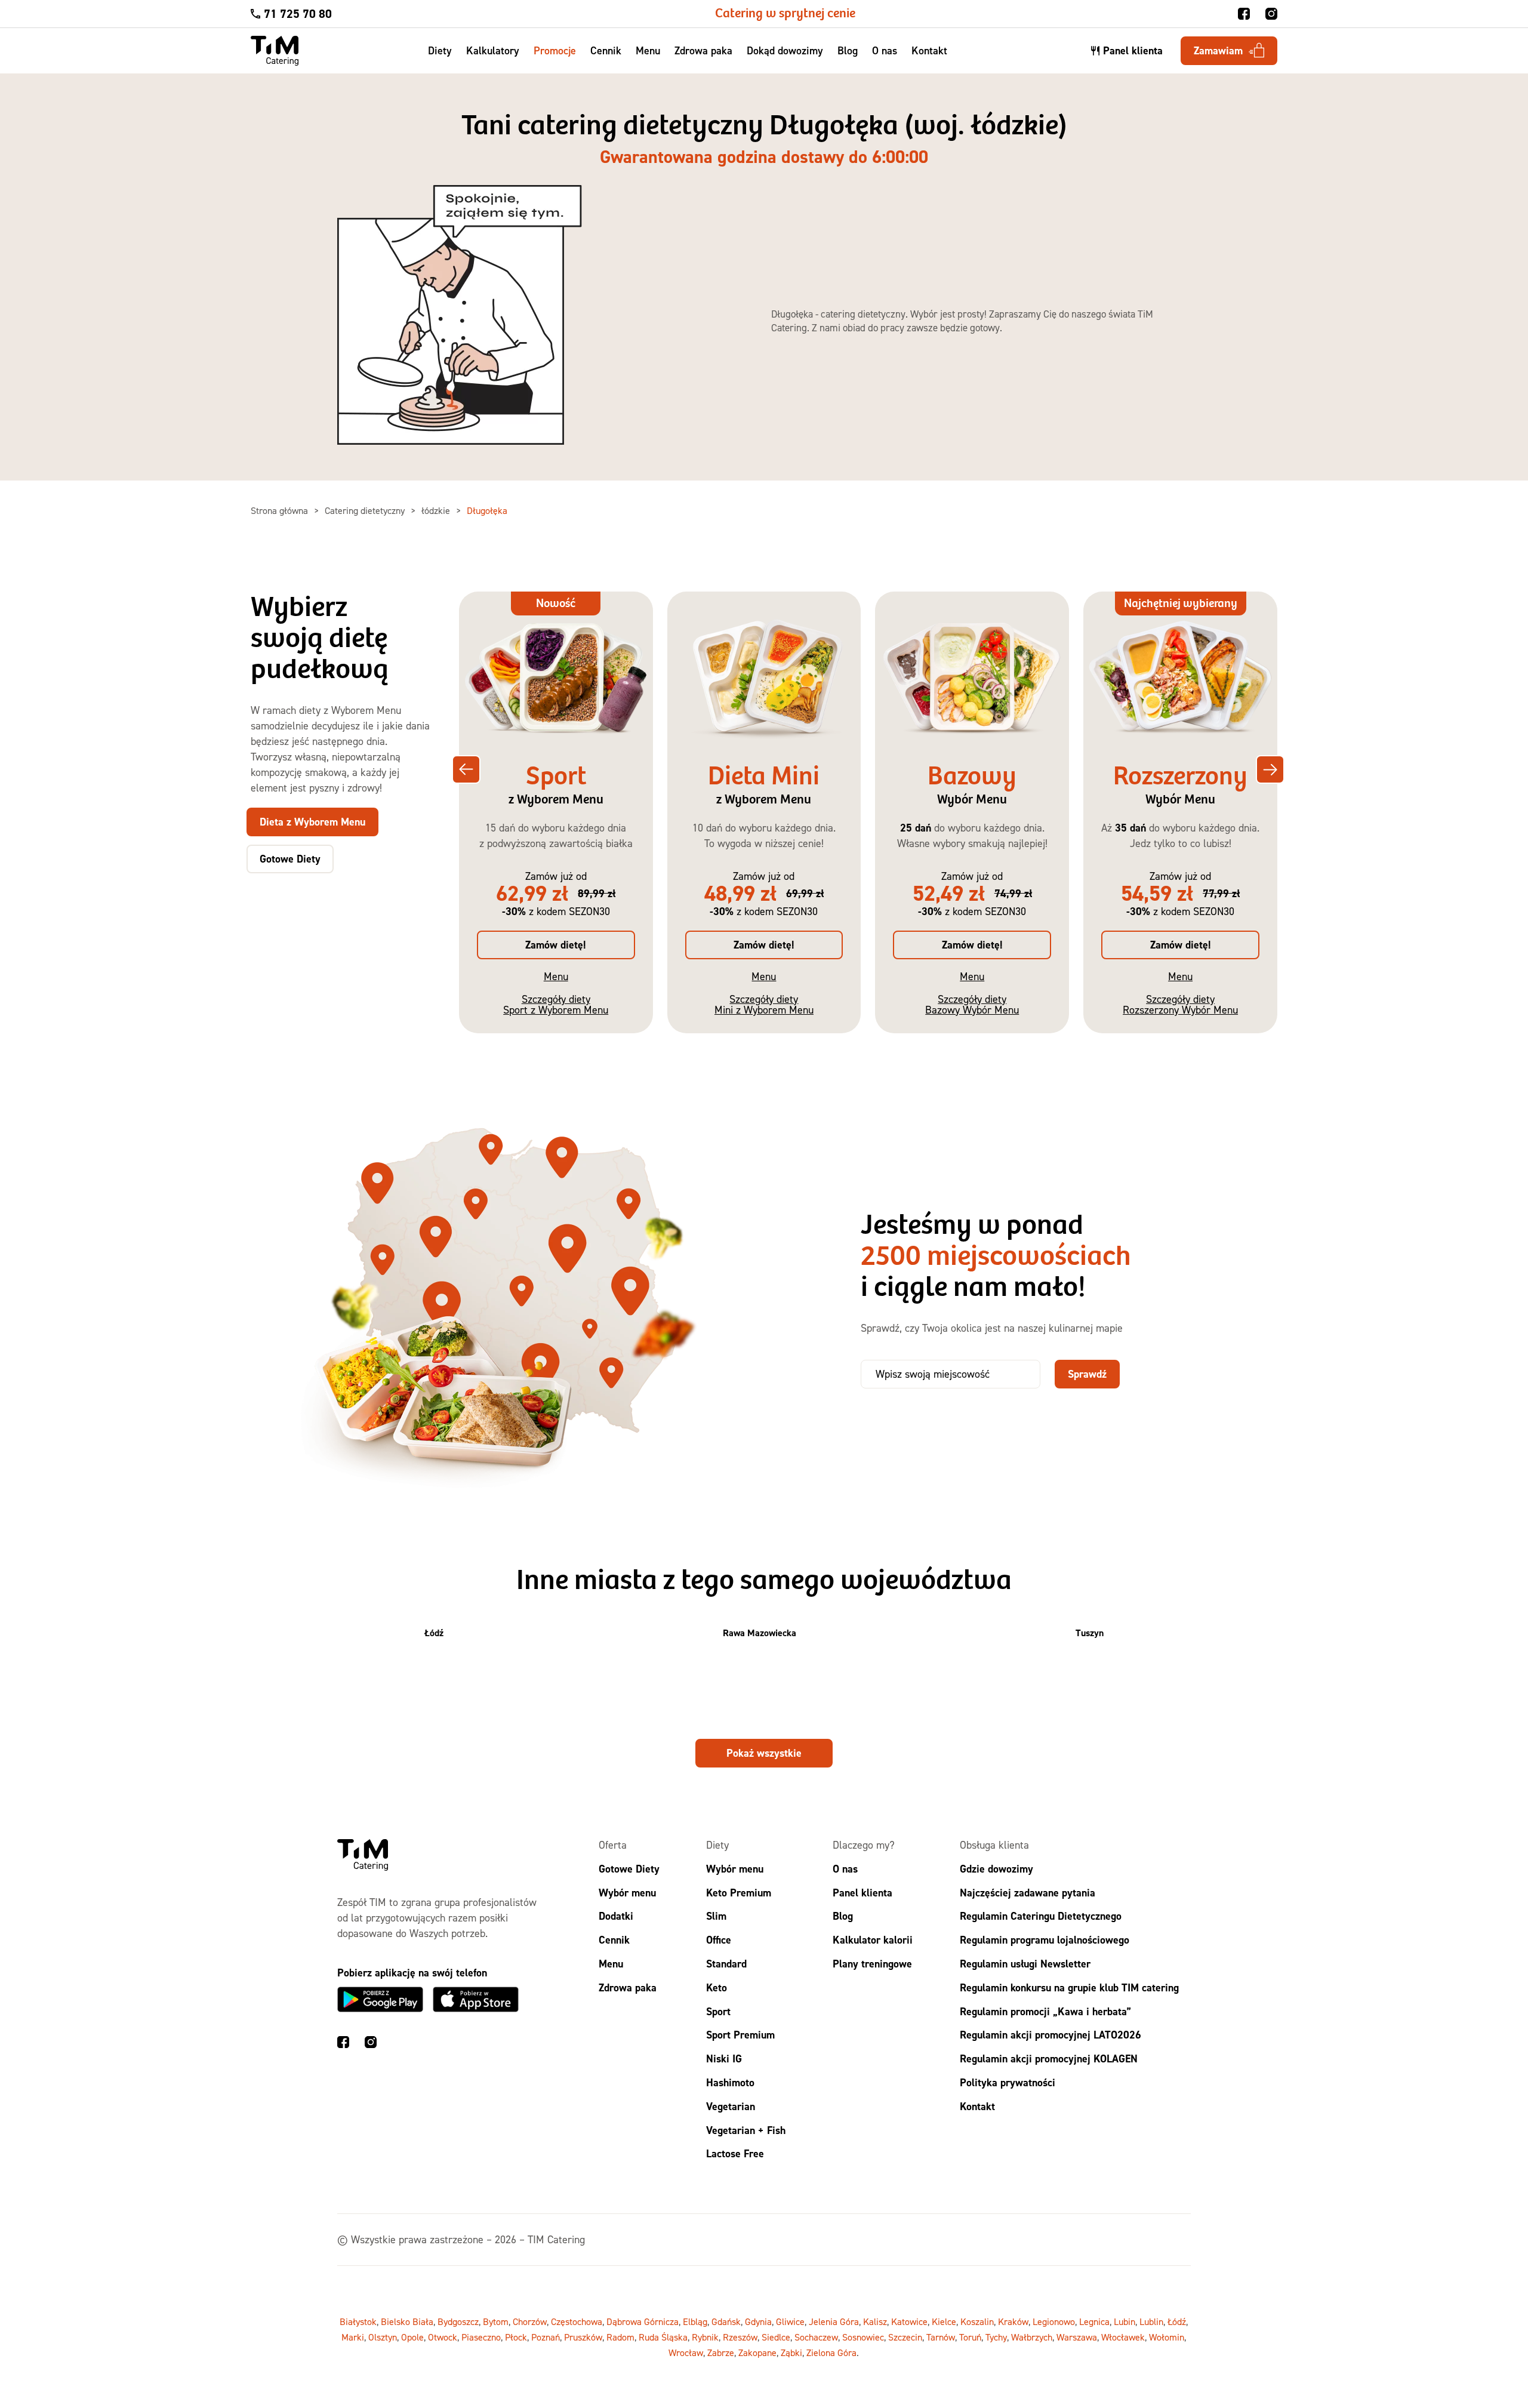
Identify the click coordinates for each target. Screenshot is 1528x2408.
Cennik (606, 50)
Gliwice (790, 2321)
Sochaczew (816, 2337)
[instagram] (1271, 14)
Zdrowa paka (703, 50)
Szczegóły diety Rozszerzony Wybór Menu (1180, 1004)
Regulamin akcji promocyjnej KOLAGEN (1049, 2058)
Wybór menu (627, 1892)
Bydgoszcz (458, 2321)
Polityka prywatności (1008, 2082)
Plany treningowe (872, 1964)
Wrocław (686, 2352)
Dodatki (616, 1916)
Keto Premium (739, 1892)
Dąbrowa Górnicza (643, 2321)
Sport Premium (740, 2035)
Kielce (944, 2321)
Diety (440, 50)
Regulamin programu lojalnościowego (1045, 1940)
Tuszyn (1090, 1633)
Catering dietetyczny (366, 510)
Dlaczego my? (864, 1845)
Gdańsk (726, 2321)
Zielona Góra (831, 2352)
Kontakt (929, 50)
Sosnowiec (863, 2337)
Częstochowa (577, 2321)
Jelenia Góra (834, 2321)
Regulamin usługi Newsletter (1025, 1964)
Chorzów (530, 2321)
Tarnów (941, 2337)
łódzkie (437, 510)
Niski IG (724, 2058)
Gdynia (758, 2321)
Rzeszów (740, 2337)
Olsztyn (383, 2337)
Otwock (443, 2337)
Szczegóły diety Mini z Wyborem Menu (764, 1004)
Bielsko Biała (407, 2321)
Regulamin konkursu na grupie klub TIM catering (1069, 1987)
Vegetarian (731, 2106)
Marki (353, 2337)
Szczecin (905, 2337)
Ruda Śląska (663, 2337)
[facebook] (1244, 14)
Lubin (1125, 2321)
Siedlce (776, 2337)
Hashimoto (730, 2082)
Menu (648, 50)
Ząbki (791, 2352)
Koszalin (977, 2321)
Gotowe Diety (629, 1868)
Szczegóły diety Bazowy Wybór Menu (972, 1004)
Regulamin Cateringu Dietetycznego (1041, 1916)
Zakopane (757, 2352)
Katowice (909, 2321)
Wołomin (1167, 2337)
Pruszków (583, 2337)
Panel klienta (862, 1892)
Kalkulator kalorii (873, 1940)
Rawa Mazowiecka (760, 1633)
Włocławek (1123, 2337)
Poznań (546, 2337)
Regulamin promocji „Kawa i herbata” (1045, 2011)
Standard (726, 1964)
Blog (848, 50)
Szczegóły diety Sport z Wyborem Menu (556, 1004)
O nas (885, 50)
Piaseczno (481, 2337)
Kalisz (875, 2321)
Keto (717, 1987)
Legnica (1094, 2321)
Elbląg (695, 2321)
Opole (412, 2337)
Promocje (555, 50)
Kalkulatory (493, 50)
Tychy (996, 2337)
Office (719, 1940)
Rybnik (705, 2337)
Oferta (613, 1845)
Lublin (1151, 2321)
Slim (716, 1916)
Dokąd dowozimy (785, 50)
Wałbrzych (1032, 2337)
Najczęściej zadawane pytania (1028, 1892)
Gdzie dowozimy (996, 1868)
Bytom (496, 2321)
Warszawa (1077, 2337)
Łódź (434, 1633)
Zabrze (721, 2352)
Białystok (358, 2321)
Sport (718, 2011)
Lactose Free (735, 2153)
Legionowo (1054, 2321)
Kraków (1013, 2321)
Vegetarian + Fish (746, 2130)
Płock (516, 2337)
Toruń (970, 2337)
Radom (620, 2337)
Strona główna (281, 510)
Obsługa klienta (994, 1845)
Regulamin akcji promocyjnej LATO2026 (1050, 2035)
